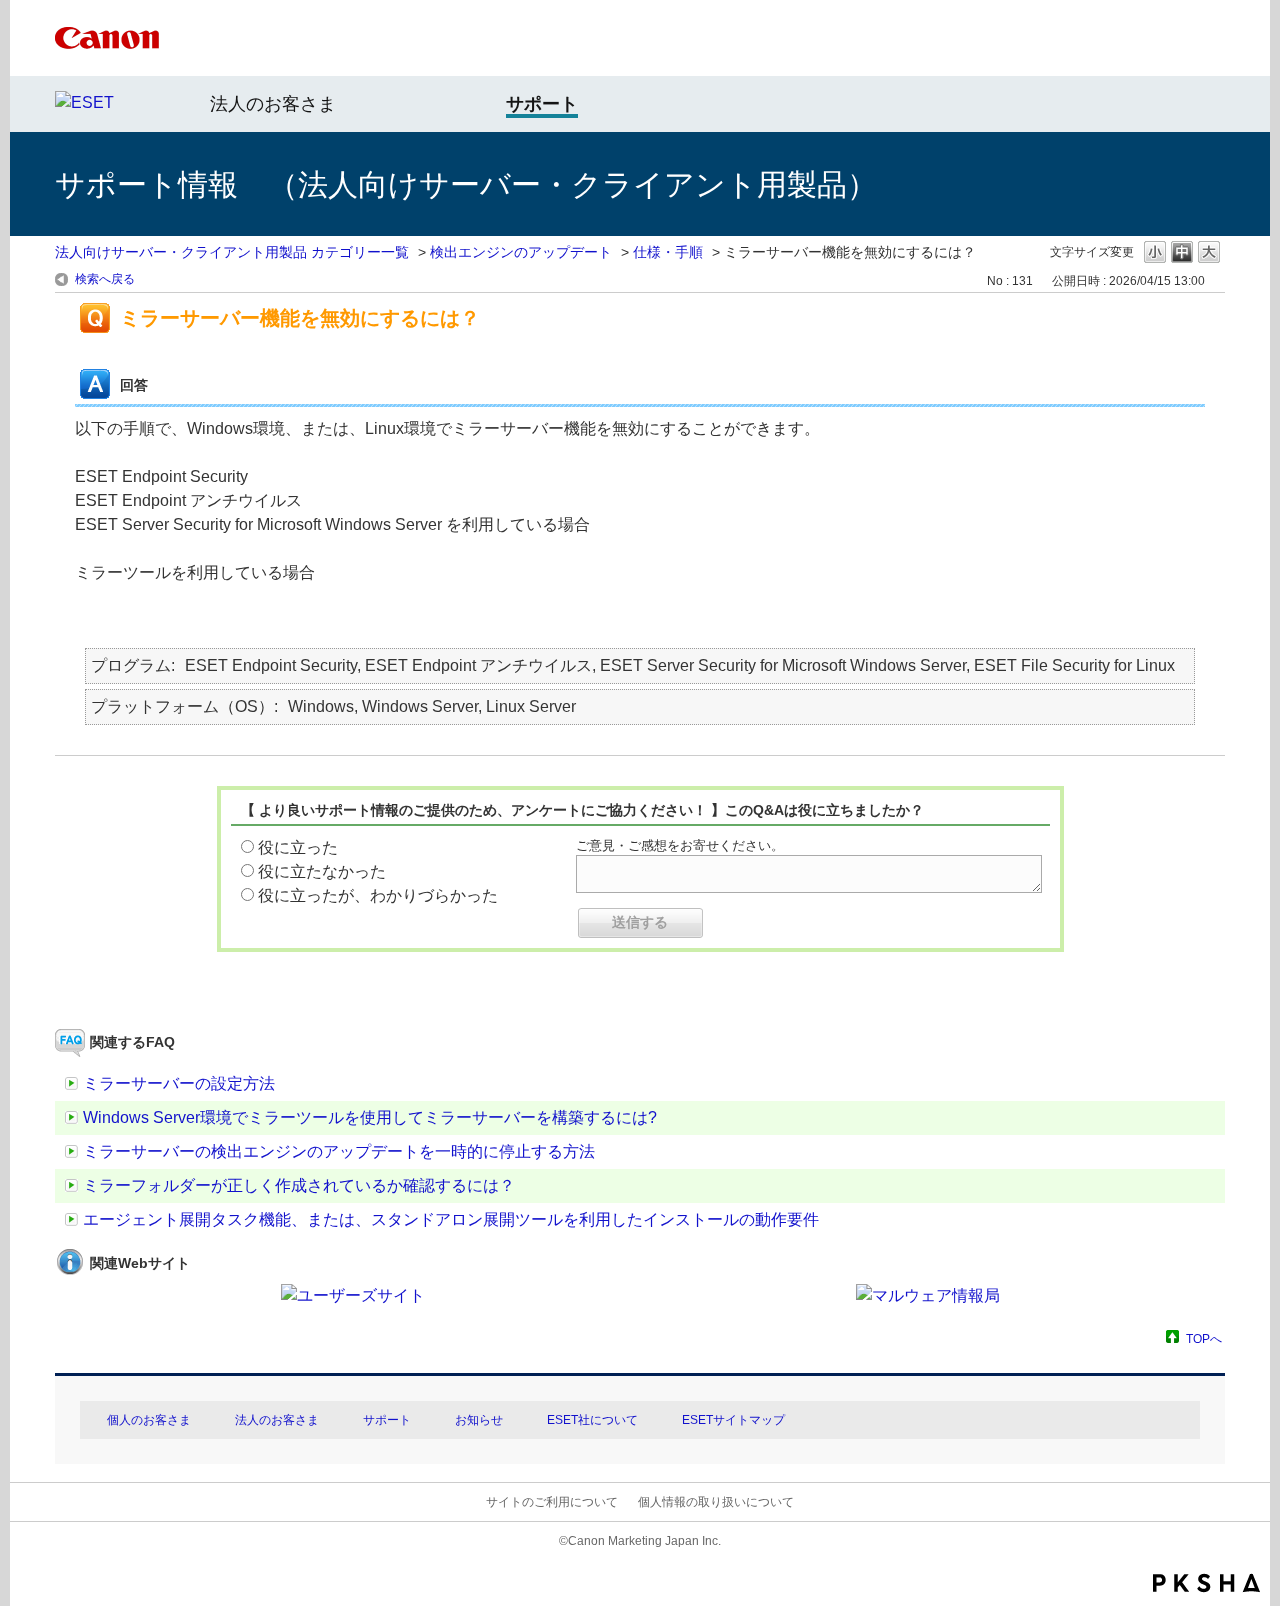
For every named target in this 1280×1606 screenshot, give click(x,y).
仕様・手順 (668, 252)
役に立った (298, 847)
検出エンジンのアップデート (521, 252)
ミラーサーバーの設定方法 (179, 1083)
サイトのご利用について (552, 1502)
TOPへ (1204, 1338)
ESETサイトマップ (733, 1420)
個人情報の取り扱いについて (716, 1502)
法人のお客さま (273, 104)
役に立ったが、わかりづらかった (378, 895)
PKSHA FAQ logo (1206, 1583)
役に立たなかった (322, 871)
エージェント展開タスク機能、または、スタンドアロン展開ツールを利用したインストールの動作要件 (451, 1219)
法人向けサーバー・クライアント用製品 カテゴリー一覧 (232, 252)
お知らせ (479, 1420)
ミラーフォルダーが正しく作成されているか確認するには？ (299, 1185)
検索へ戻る (105, 279)
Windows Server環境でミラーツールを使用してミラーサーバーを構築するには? (370, 1117)
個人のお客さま (149, 1420)
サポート (387, 1420)
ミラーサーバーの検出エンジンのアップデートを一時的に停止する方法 (339, 1151)
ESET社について (592, 1420)
